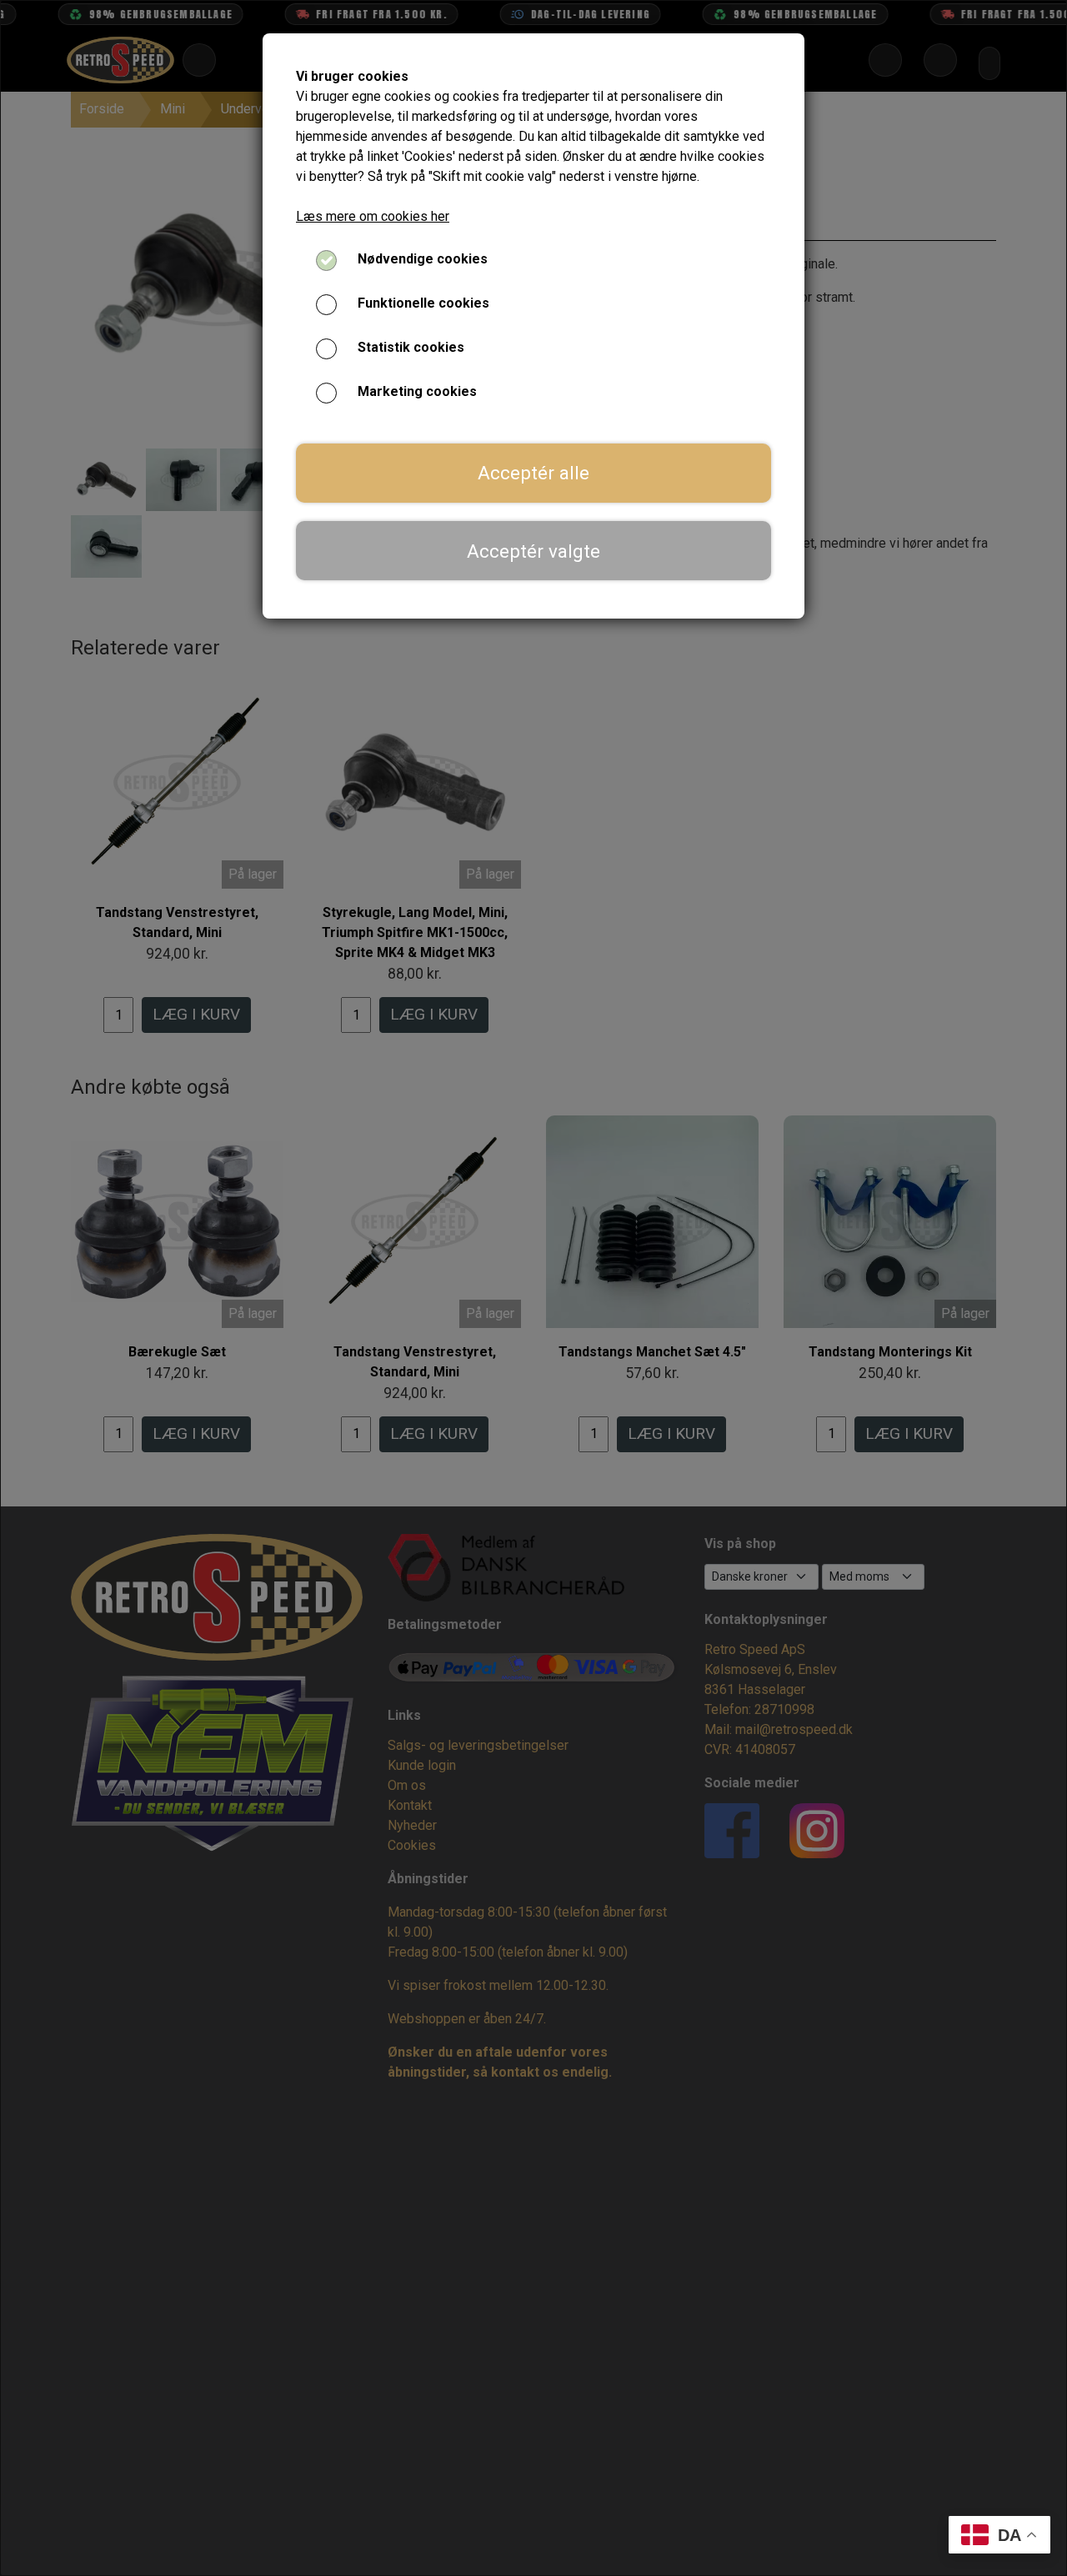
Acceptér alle (533, 473)
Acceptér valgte (533, 551)
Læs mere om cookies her (373, 216)
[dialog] (533, 1288)
